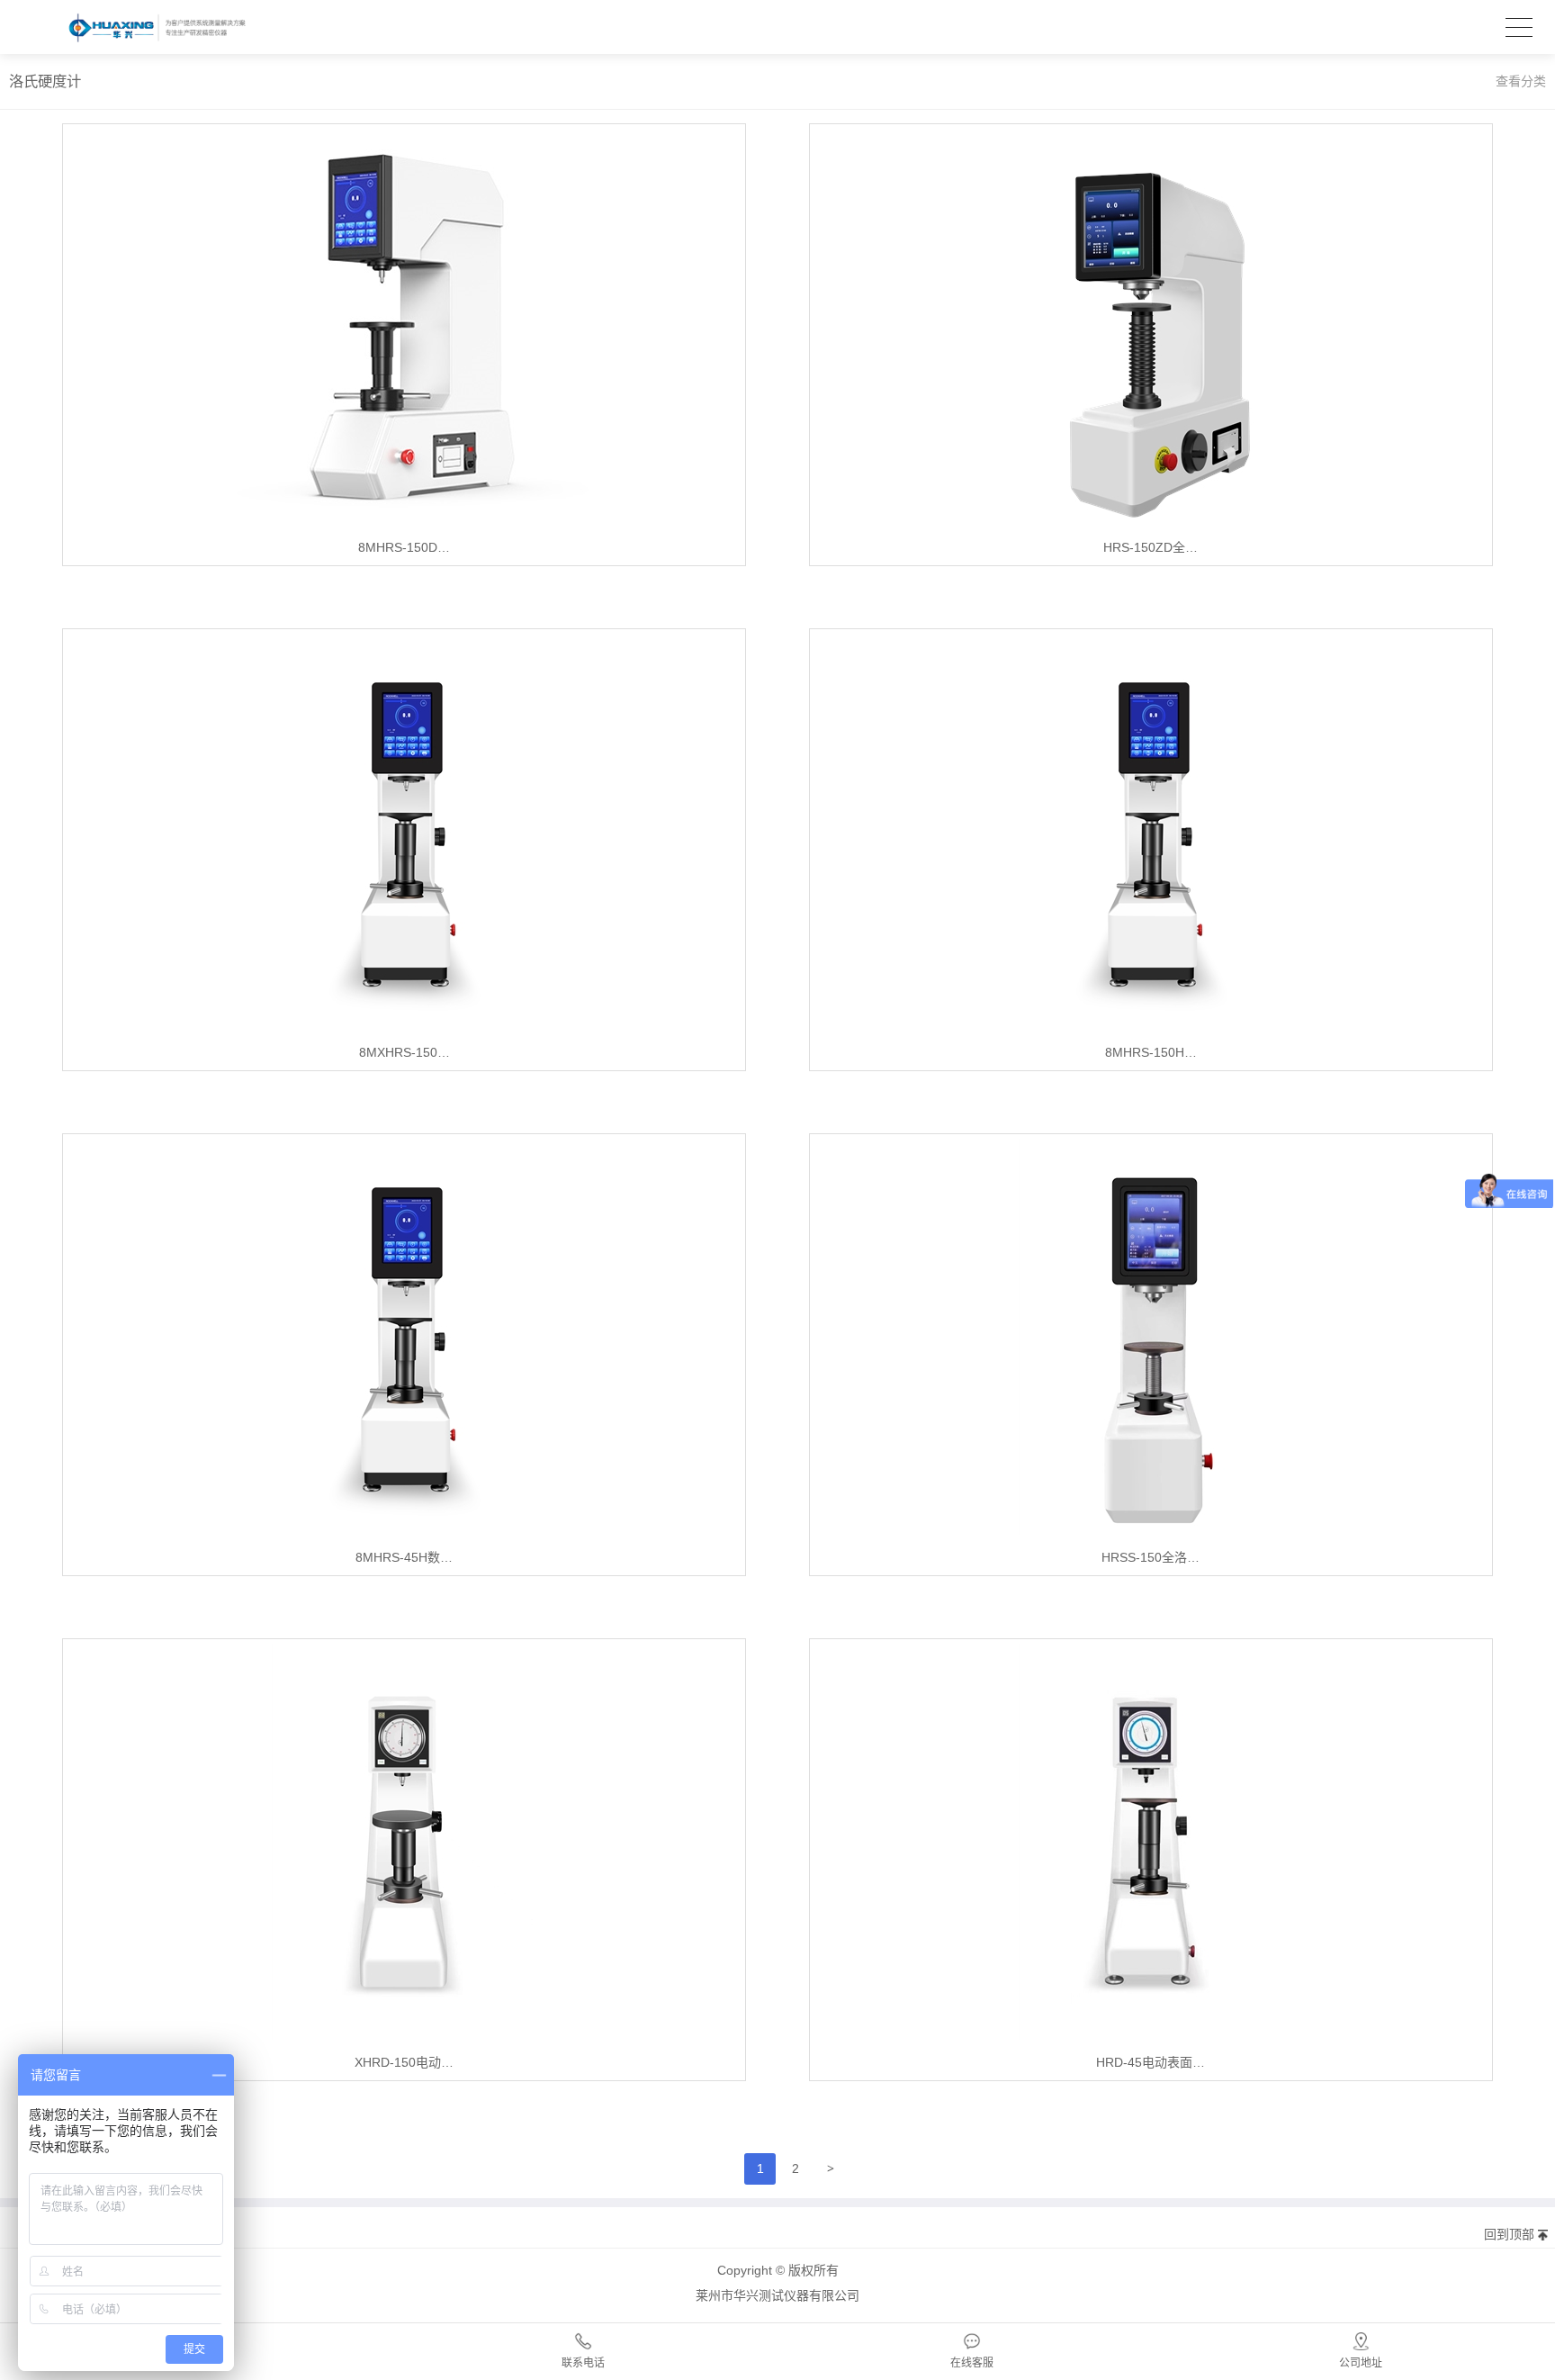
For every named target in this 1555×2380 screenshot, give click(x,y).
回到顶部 (1509, 2234)
